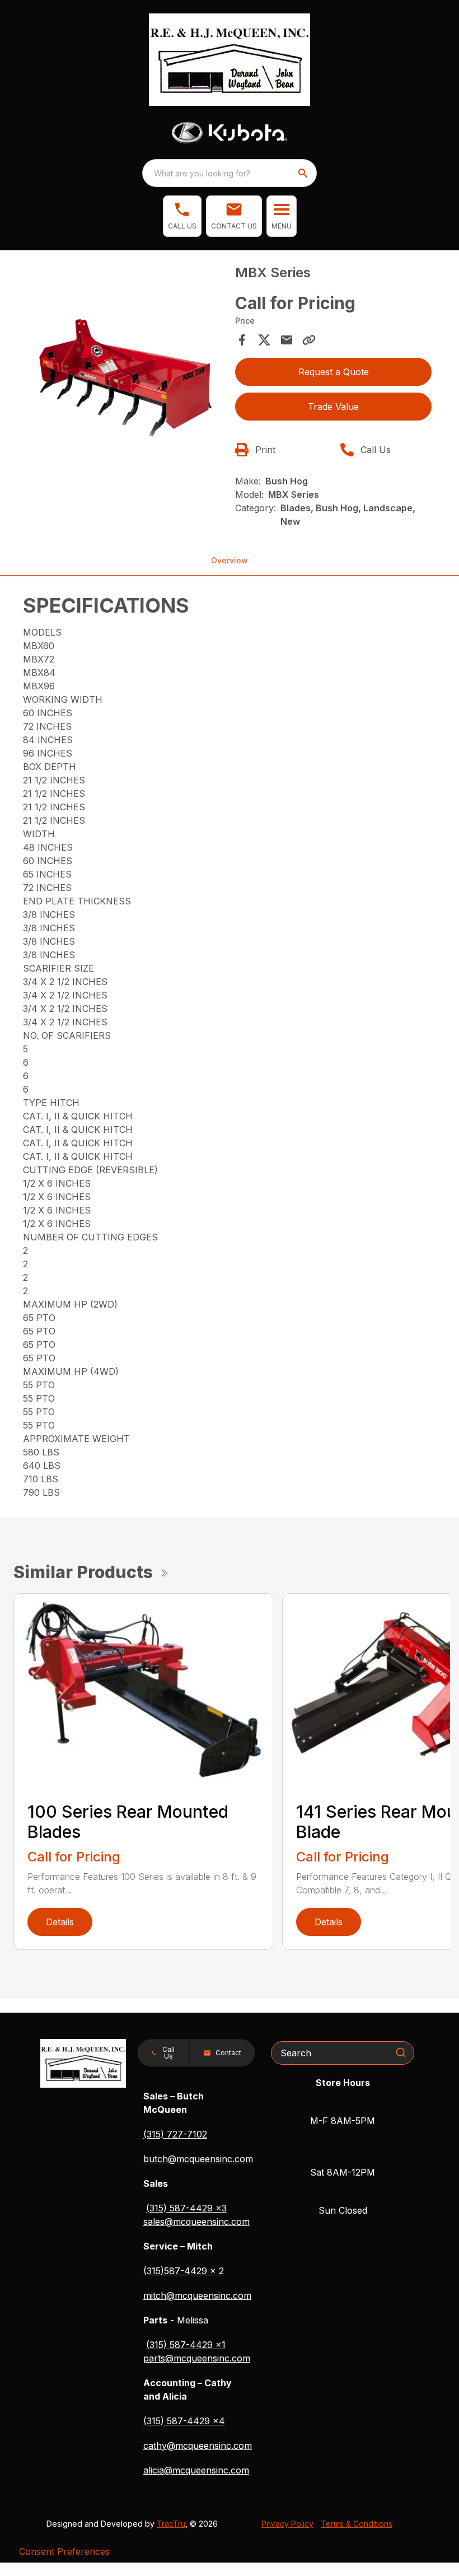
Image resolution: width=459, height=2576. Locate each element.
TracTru (171, 2524)
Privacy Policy (287, 2524)
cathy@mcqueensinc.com (198, 2446)
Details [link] (60, 1922)
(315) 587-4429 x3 (186, 2208)
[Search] (401, 2052)
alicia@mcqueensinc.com (196, 2470)
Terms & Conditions (357, 2524)
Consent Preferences (64, 2551)
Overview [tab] (230, 560)
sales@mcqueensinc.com (196, 2222)
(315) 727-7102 (175, 2134)
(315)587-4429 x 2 (184, 2271)
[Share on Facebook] (242, 340)
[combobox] (230, 173)
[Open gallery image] (126, 362)
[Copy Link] (309, 340)
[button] (182, 216)
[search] (304, 173)
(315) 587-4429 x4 (184, 2421)
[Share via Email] (287, 340)
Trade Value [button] (333, 407)
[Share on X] (264, 340)
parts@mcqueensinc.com (197, 2358)
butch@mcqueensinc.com (198, 2159)
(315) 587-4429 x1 (186, 2345)
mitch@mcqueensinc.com (197, 2295)
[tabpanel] (126, 364)
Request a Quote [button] (334, 372)
